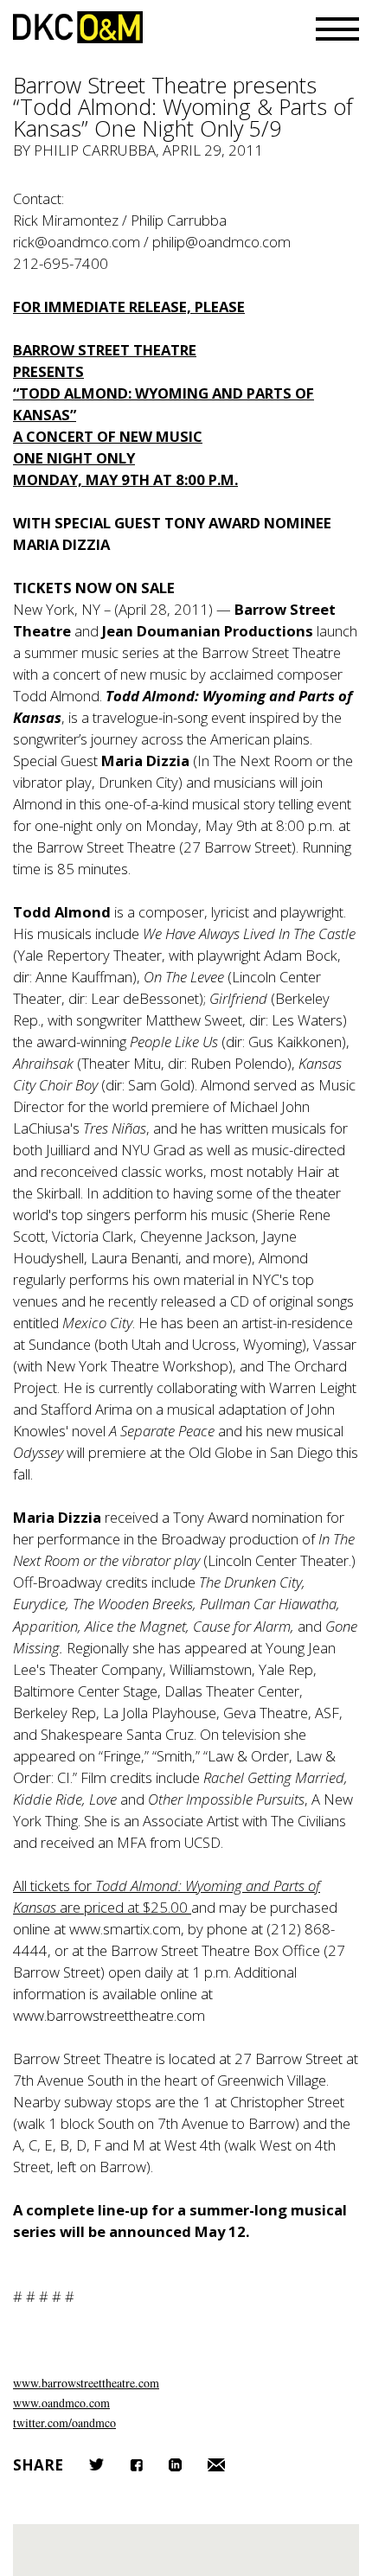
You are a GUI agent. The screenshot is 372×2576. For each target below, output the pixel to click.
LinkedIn (175, 2465)
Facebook (136, 2465)
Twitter (96, 2464)
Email (216, 2465)
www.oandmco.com (61, 2403)
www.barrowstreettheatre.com (86, 2383)
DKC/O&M (78, 27)
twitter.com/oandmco (64, 2423)
